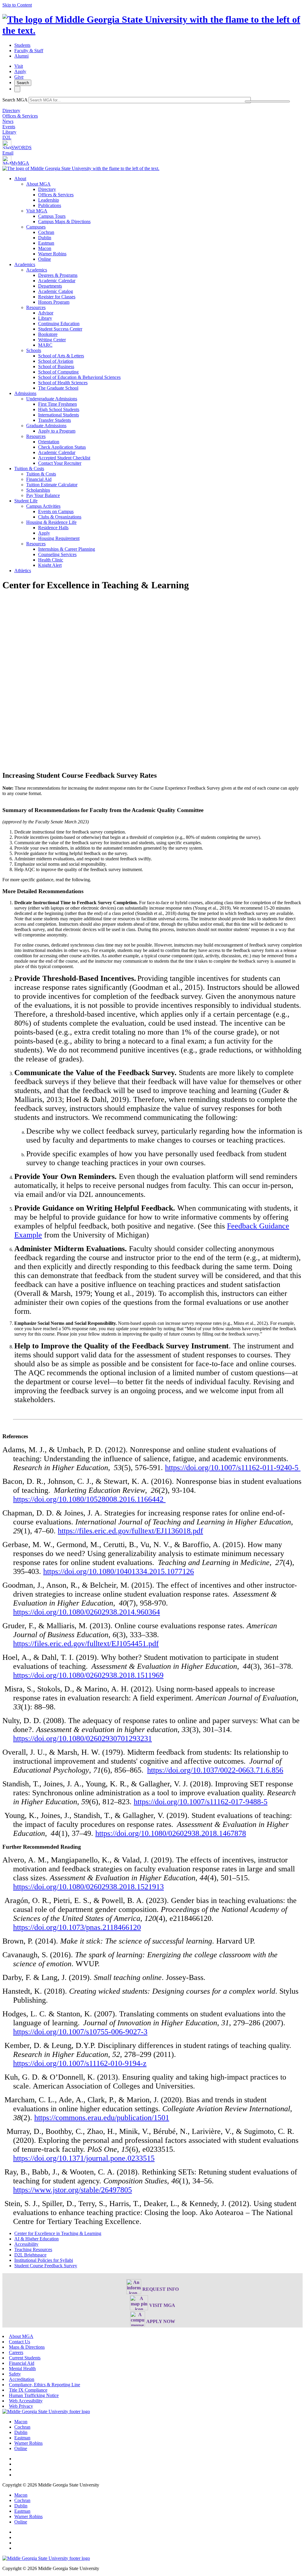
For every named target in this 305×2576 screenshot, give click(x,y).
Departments (50, 286)
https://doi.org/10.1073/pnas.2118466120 (77, 1927)
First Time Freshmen (57, 404)
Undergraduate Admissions (52, 399)
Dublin (45, 238)
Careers (16, 2352)
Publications (50, 205)
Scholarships (38, 490)
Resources (36, 307)
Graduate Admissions (46, 426)
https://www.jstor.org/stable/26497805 (73, 2190)
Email (8, 153)
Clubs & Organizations (60, 517)
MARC (45, 345)
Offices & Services (20, 116)
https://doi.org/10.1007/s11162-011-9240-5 (233, 1468)
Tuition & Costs (29, 469)
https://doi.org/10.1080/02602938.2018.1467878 (171, 1833)
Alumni (21, 56)
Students (22, 45)
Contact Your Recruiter (60, 463)
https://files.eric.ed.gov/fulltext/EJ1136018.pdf (130, 1531)
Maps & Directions (27, 2347)
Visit (19, 66)
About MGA (38, 184)
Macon (45, 248)
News (8, 121)
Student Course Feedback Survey (46, 2266)
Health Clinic (51, 560)
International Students (59, 415)
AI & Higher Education (36, 2239)
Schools (34, 350)
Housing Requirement (59, 538)
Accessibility (26, 2244)
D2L (7, 137)
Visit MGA (37, 211)
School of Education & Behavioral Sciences (79, 377)
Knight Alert (50, 565)
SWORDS (21, 148)
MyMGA (20, 163)
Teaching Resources (33, 2249)
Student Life (26, 501)
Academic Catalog (56, 291)
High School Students (59, 409)
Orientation (49, 442)
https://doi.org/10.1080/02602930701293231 (83, 1738)
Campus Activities (43, 506)
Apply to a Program (57, 431)
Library (9, 132)
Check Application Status (62, 447)
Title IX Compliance (28, 2390)
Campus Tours (52, 216)
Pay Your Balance (43, 495)
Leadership (49, 200)
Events (9, 127)
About (20, 179)
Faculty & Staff (29, 51)
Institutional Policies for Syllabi (44, 2260)
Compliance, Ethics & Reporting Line (45, 2385)
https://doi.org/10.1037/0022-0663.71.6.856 (215, 1770)
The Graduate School (58, 388)
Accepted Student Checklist (64, 458)
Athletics (23, 571)
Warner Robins (52, 254)
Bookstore (48, 334)
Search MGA (15, 100)
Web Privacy (21, 2406)
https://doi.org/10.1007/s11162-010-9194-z (80, 2063)
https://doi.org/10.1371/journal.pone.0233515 (84, 2158)
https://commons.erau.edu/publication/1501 (102, 2118)
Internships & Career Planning (67, 549)
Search (23, 83)
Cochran (46, 232)
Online (45, 259)
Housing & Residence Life (51, 522)
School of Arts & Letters (61, 356)
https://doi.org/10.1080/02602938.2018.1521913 (88, 1887)
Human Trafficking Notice (34, 2395)
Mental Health (22, 2369)
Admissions (25, 393)
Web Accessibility (26, 2401)
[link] (46, 2411)
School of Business (56, 366)
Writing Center (52, 340)
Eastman (46, 243)
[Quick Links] (17, 89)
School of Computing (58, 372)
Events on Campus (56, 511)
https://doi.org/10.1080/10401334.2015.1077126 (119, 1571)
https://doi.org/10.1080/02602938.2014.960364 (87, 1612)
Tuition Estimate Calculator (52, 485)
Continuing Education (59, 324)
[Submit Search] (267, 101)
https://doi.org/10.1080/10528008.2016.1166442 (89, 1499)
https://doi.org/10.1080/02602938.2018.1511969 (88, 1675)
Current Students (25, 2358)
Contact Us (20, 2342)
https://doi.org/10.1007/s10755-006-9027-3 (80, 2032)
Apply (20, 71)
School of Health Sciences (63, 383)
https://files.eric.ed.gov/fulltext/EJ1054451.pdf (86, 1644)
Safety (15, 2374)
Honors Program (54, 302)
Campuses (36, 227)
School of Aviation (56, 361)
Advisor (46, 313)
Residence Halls (53, 528)
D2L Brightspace (30, 2255)
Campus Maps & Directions (64, 222)
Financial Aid (39, 479)
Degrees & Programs (58, 275)
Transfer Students (55, 420)
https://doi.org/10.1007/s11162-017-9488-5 (201, 1802)
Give (19, 77)
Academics (25, 264)
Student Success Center (60, 329)
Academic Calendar (57, 281)
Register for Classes (57, 297)
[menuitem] (158, 219)
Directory (11, 111)
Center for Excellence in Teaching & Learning (58, 2233)
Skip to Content (17, 5)
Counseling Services (57, 554)
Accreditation (22, 2379)
